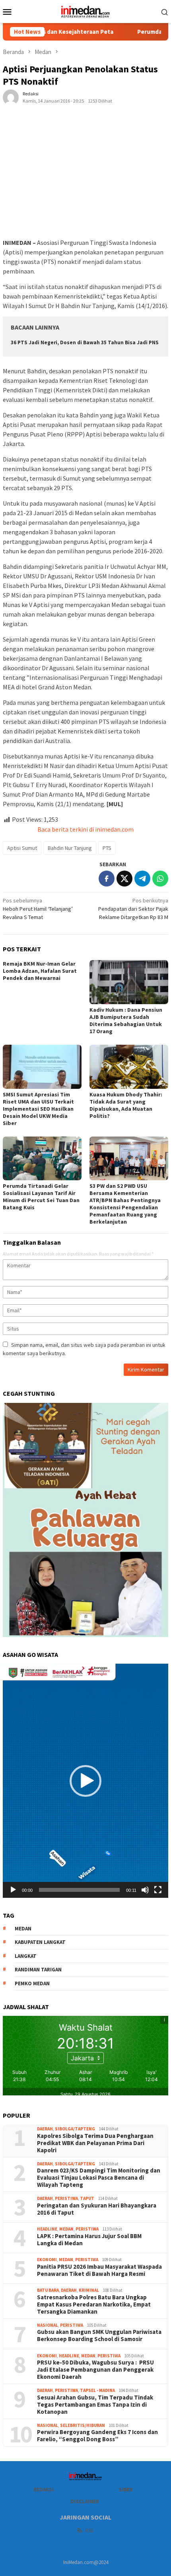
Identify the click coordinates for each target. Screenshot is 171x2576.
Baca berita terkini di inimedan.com (85, 829)
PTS (107, 848)
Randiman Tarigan (38, 1970)
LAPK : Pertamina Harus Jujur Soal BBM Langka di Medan (89, 2240)
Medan (66, 2229)
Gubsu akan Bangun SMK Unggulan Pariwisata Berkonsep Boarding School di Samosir (99, 2335)
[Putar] (13, 1890)
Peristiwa (66, 2198)
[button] (85, 1781)
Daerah (45, 2129)
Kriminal (89, 2290)
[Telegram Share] (142, 879)
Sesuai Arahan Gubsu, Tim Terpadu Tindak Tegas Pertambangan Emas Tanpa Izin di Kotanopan (95, 2405)
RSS (89, 2530)
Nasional (48, 2325)
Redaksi (44, 2490)
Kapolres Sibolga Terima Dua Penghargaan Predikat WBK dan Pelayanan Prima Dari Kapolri (96, 2143)
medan (23, 1929)
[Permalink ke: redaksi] (11, 97)
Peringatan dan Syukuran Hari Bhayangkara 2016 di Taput (97, 2209)
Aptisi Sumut (22, 848)
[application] (85, 1781)
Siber (126, 2490)
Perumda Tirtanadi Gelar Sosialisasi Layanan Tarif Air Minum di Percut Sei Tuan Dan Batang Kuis (41, 1197)
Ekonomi (47, 2260)
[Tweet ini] (124, 879)
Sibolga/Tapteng (75, 2129)
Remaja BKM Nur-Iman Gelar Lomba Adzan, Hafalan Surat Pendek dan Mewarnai (40, 971)
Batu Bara (48, 2290)
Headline (47, 2229)
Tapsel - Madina (97, 2390)
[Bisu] (145, 1890)
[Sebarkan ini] (107, 879)
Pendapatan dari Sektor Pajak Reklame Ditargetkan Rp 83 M (133, 909)
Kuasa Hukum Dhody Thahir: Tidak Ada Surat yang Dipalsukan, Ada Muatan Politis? (126, 1105)
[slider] (79, 1890)
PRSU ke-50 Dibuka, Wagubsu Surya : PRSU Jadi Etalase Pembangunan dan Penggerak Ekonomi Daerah (95, 2370)
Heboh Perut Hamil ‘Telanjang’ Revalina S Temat (38, 909)
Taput (87, 2198)
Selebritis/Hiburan (83, 2425)
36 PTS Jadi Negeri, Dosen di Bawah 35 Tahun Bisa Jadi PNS (85, 342)
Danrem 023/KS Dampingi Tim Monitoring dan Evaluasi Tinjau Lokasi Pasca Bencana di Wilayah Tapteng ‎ (99, 2178)
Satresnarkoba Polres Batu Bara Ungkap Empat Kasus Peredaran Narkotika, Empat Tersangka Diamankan (94, 2304)
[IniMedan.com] (85, 11)
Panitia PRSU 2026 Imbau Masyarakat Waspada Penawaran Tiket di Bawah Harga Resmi (99, 2270)
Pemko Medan (32, 1983)
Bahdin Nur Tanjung (70, 848)
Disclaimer (85, 2501)
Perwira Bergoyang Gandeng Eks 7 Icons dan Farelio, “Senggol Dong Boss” (97, 2436)
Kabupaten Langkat (40, 1942)
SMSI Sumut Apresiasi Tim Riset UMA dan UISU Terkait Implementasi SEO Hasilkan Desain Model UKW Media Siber (38, 1109)
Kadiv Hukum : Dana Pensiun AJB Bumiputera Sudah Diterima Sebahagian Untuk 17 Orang (126, 1020)
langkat (26, 1956)
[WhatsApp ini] (160, 879)
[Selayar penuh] (158, 1890)
